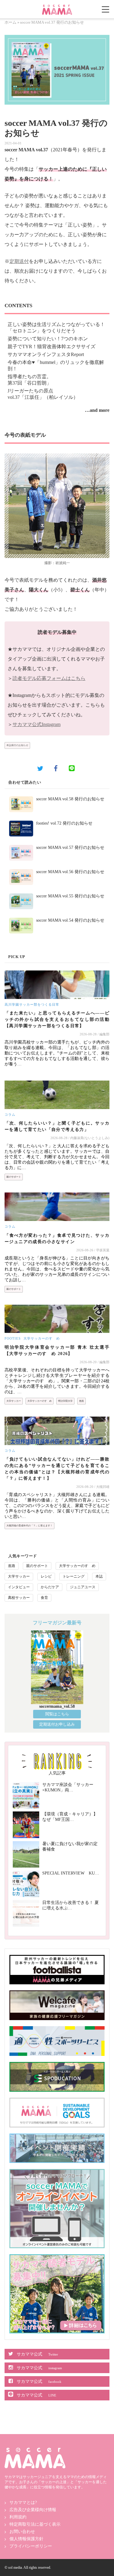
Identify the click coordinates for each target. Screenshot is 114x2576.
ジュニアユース (83, 1587)
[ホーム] (57, 7)
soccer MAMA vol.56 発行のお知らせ (70, 872)
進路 (81, 1401)
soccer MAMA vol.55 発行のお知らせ (70, 896)
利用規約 (18, 2517)
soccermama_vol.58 (57, 1706)
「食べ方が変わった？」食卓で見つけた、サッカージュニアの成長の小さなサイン (57, 1239)
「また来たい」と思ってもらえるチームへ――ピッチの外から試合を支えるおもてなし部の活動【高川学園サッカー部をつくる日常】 (57, 1019)
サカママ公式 (37, 2354)
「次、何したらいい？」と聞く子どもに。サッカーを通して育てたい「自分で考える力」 (57, 1126)
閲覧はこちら (57, 1714)
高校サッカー (19, 1598)
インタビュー (19, 1587)
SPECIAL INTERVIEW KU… (71, 1873)
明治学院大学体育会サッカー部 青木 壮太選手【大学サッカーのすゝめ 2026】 (57, 1350)
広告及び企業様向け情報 (33, 2510)
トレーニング (74, 1576)
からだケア (50, 1587)
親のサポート (14, 1177)
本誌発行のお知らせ (17, 745)
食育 (44, 1598)
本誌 (99, 1576)
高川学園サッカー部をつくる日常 (32, 1004)
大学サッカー (14, 1401)
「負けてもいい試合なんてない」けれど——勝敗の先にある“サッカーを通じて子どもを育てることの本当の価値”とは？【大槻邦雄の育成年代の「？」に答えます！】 (57, 1469)
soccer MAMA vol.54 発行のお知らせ (70, 920)
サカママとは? (23, 2502)
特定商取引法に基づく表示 (35, 2524)
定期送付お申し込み (57, 1724)
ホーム (10, 22)
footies (13, 1338)
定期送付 (19, 261)
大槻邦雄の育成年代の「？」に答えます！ (29, 1526)
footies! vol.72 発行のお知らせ (64, 823)
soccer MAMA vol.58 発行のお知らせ (70, 799)
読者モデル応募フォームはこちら (49, 678)
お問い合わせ (22, 2532)
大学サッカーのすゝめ (42, 1338)
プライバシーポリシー (31, 2546)
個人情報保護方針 (26, 2539)
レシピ (46, 1576)
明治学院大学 (65, 1401)
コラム (10, 1115)
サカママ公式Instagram (36, 724)
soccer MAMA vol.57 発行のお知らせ (70, 847)
